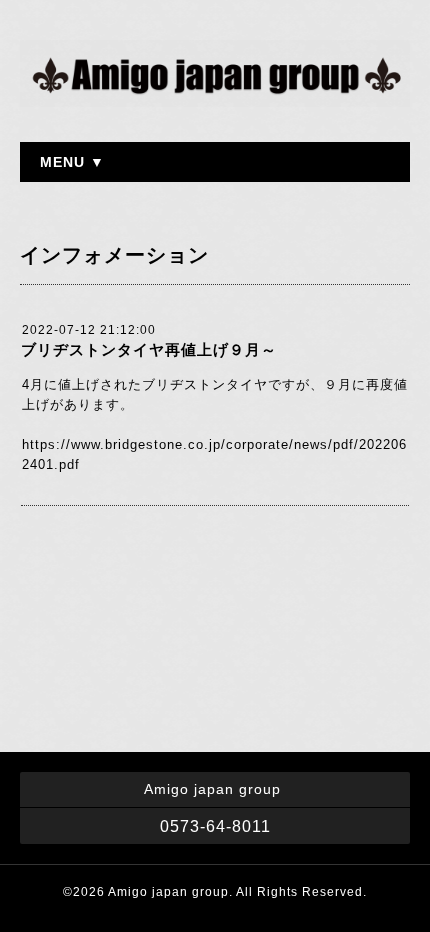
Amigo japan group (168, 892)
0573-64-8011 (215, 826)
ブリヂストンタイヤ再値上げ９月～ (149, 349)
